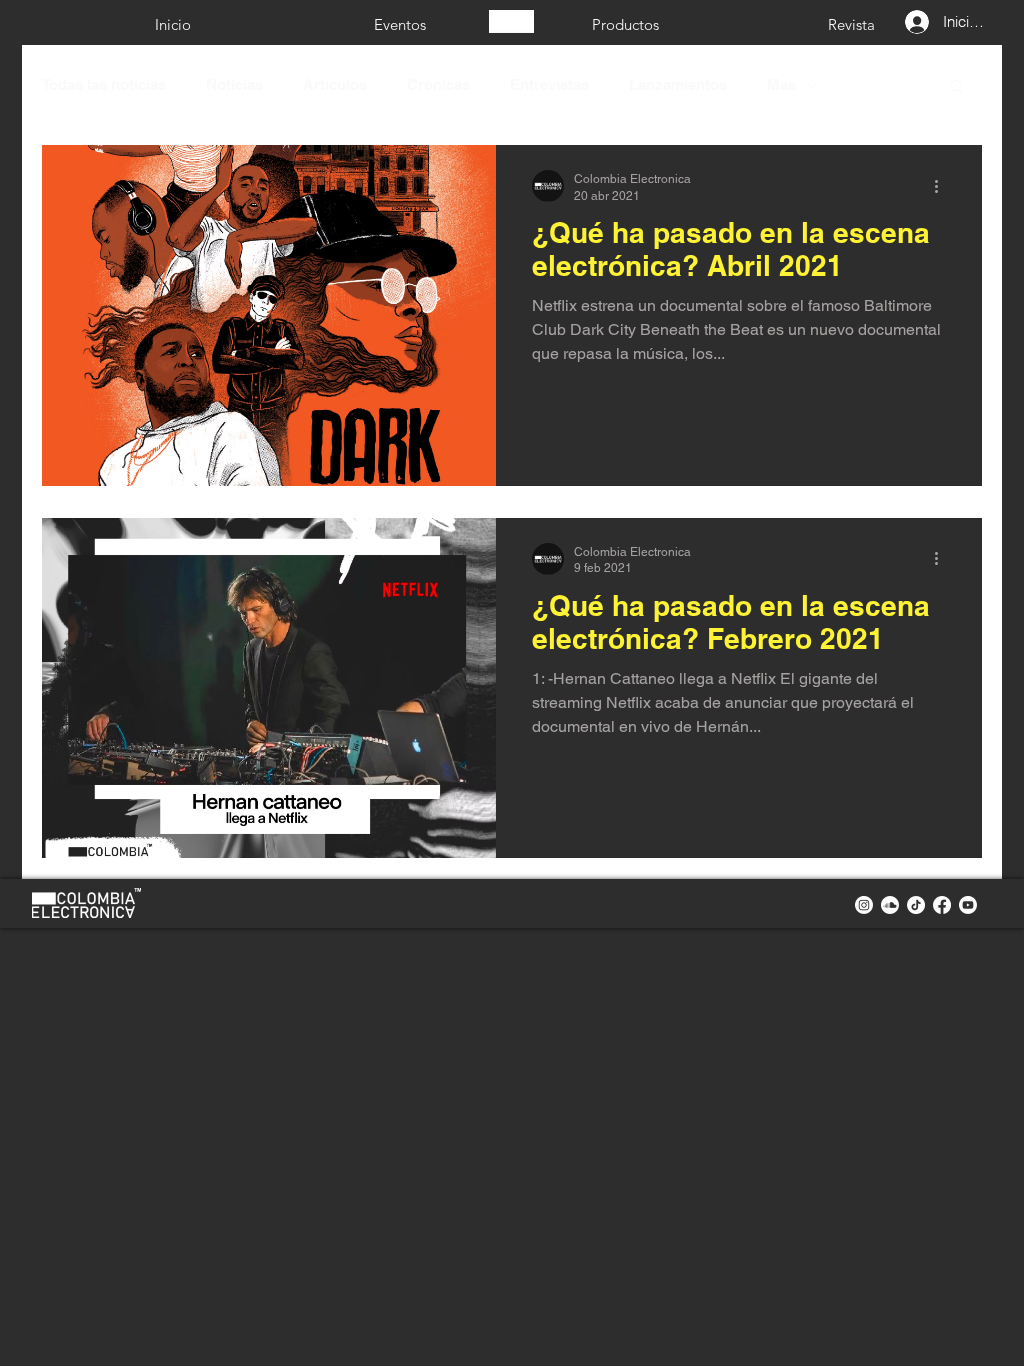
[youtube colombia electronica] (968, 905)
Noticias (234, 84)
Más (781, 84)
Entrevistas (549, 84)
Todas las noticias (104, 84)
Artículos (335, 84)
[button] (956, 87)
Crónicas (438, 84)
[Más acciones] (943, 186)
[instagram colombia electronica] (864, 905)
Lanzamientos (678, 84)
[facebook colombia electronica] (942, 905)
